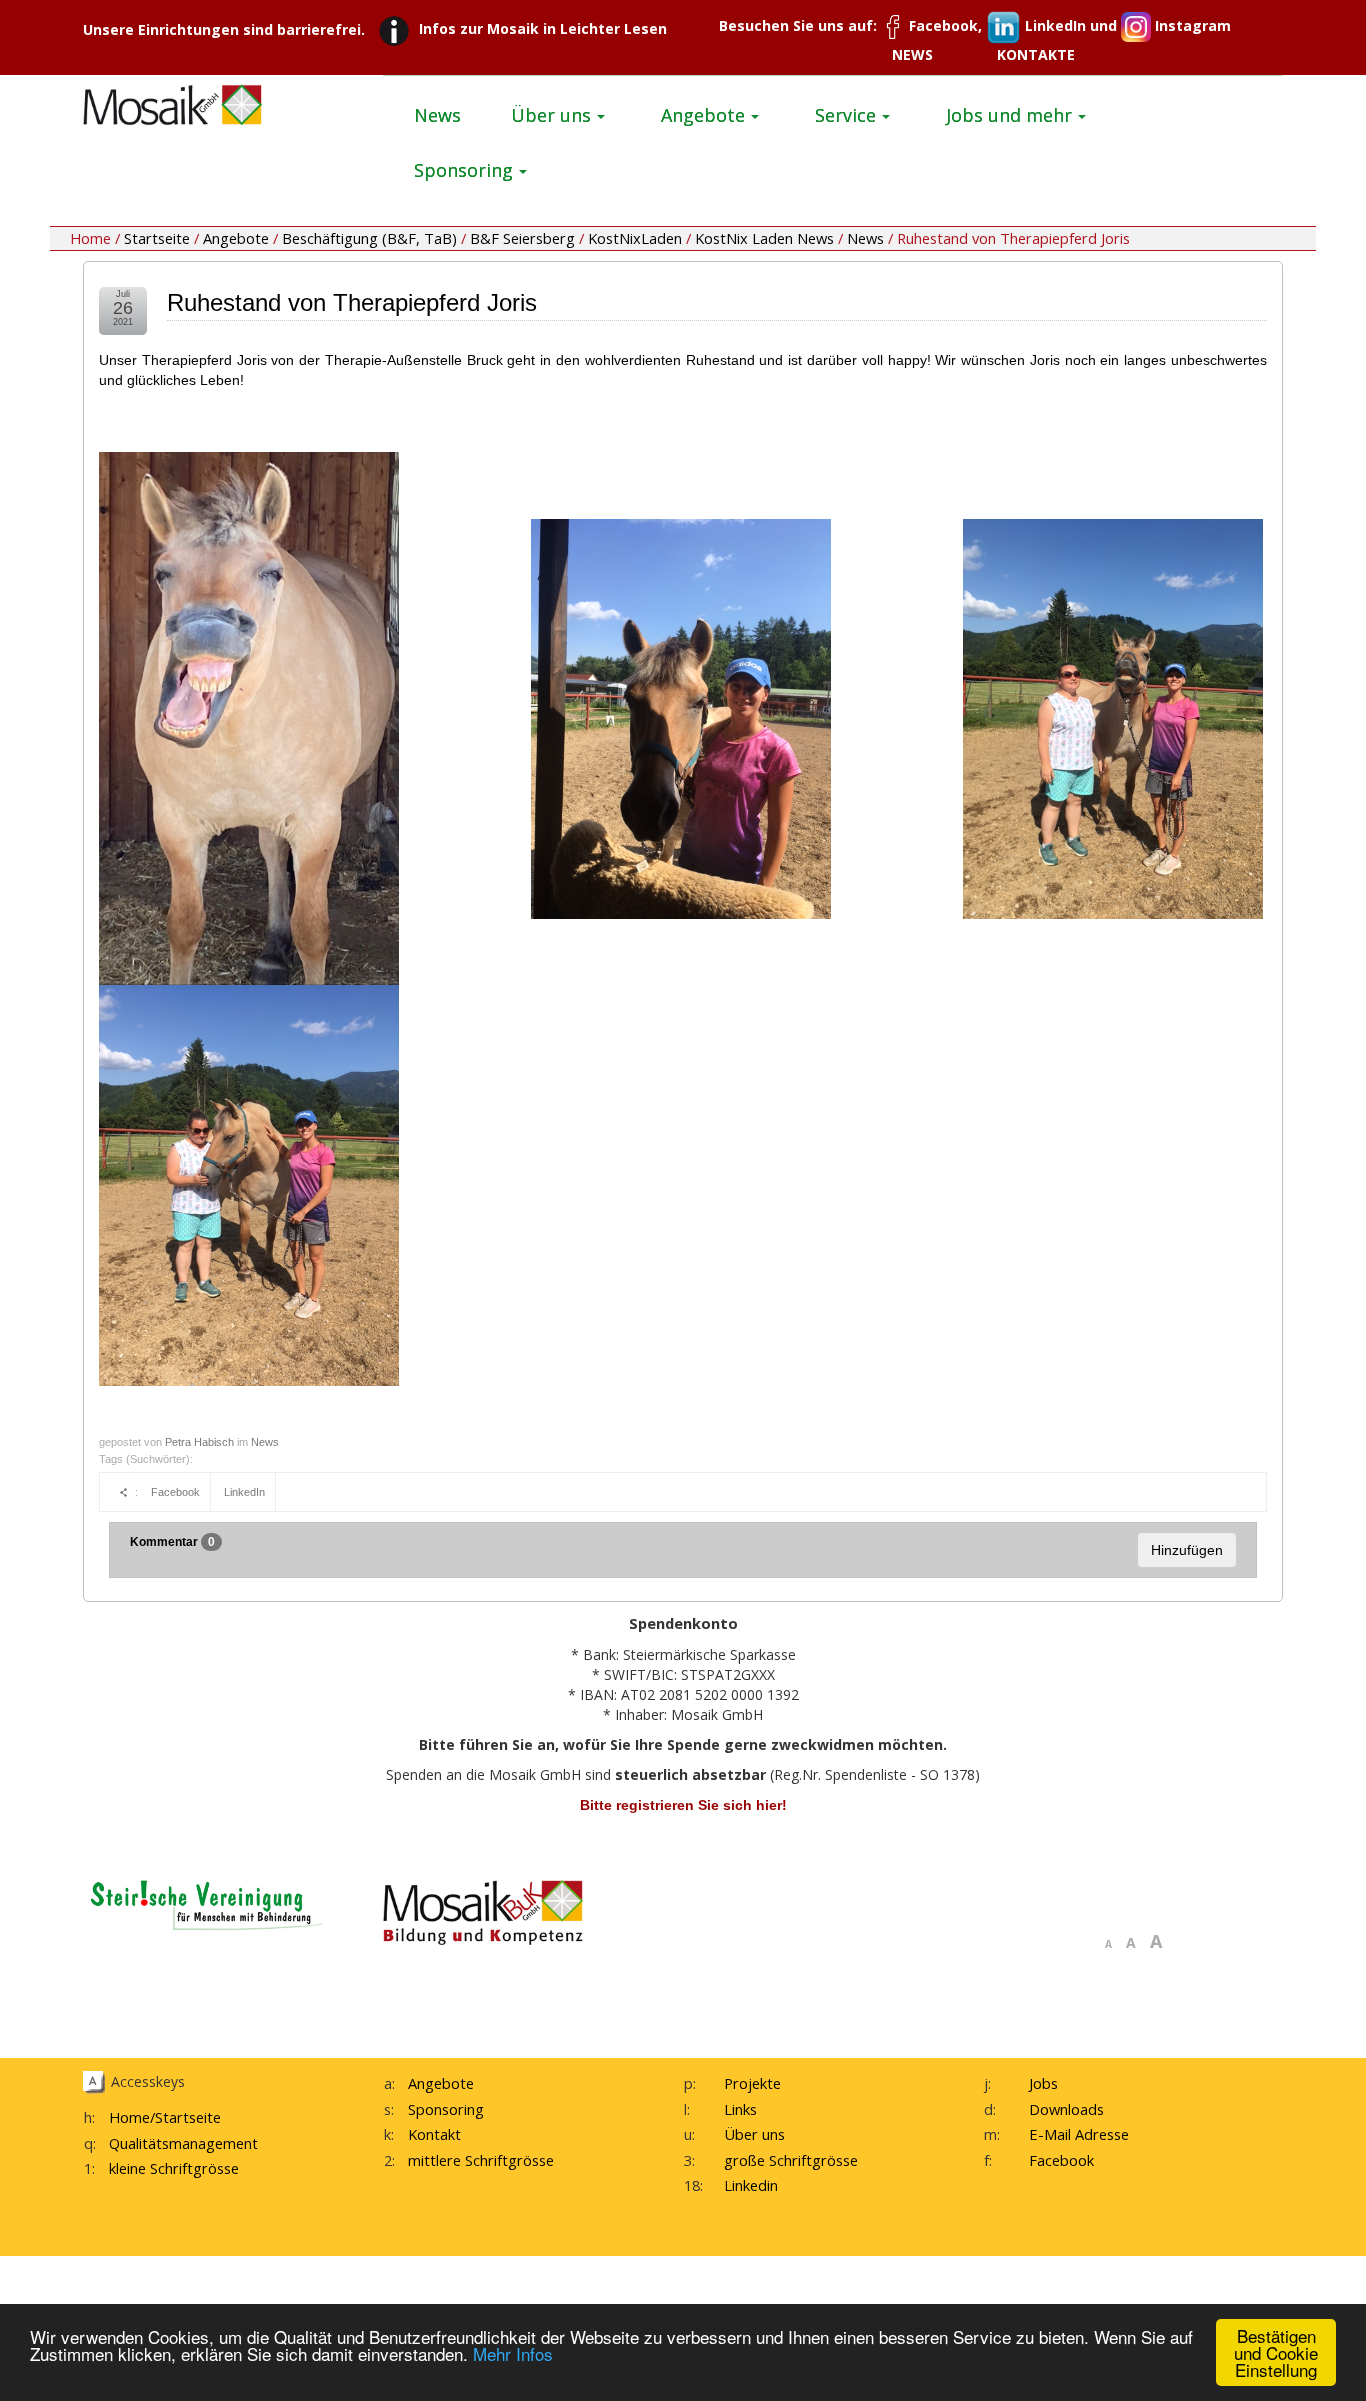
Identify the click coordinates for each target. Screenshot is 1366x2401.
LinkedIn (244, 1492)
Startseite (157, 238)
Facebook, (945, 25)
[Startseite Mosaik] (173, 103)
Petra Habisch (199, 1442)
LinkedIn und (1071, 25)
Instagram (1191, 25)
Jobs (1043, 2083)
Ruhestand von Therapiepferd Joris (352, 302)
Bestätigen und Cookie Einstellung (1276, 2352)
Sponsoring (446, 2109)
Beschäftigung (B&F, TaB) (369, 238)
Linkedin (751, 2185)
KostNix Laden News (764, 238)
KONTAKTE (1036, 54)
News (865, 238)
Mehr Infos (513, 2353)
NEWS (912, 54)
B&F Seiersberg (522, 238)
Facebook (175, 1492)
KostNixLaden (635, 238)
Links (740, 2109)
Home (129, 2117)
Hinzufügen (1187, 1550)
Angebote (236, 238)
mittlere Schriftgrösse (481, 2160)
